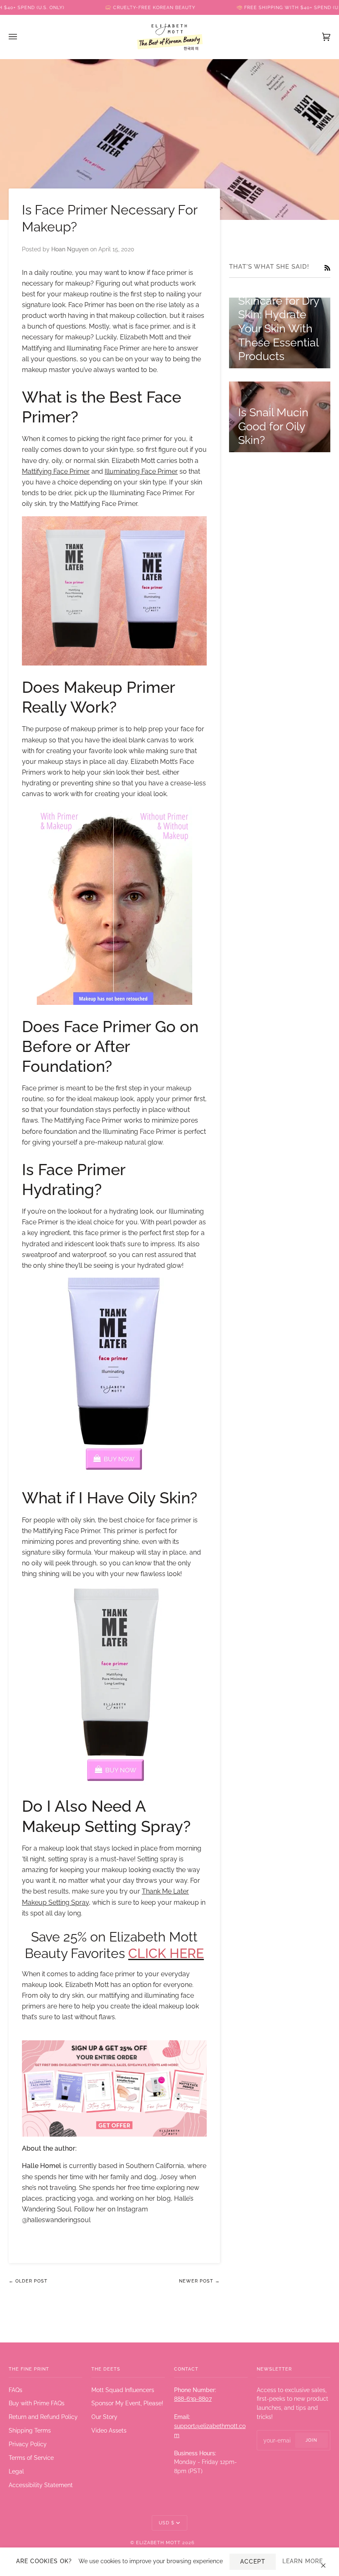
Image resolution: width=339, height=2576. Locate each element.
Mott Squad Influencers (123, 2390)
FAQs (16, 2390)
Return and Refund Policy (43, 2417)
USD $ (167, 2523)
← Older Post (28, 2281)
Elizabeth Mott (158, 2543)
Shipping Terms (30, 2431)
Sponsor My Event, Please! (127, 2403)
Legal (16, 2471)
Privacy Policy (28, 2444)
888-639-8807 (193, 2399)
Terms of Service (31, 2458)
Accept (253, 2562)
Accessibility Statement (41, 2485)
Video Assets (109, 2431)
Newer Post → (199, 2281)
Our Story (104, 2417)
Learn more (303, 2561)
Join (311, 2440)
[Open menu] (21, 37)
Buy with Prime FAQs (37, 2403)
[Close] (327, 2562)
